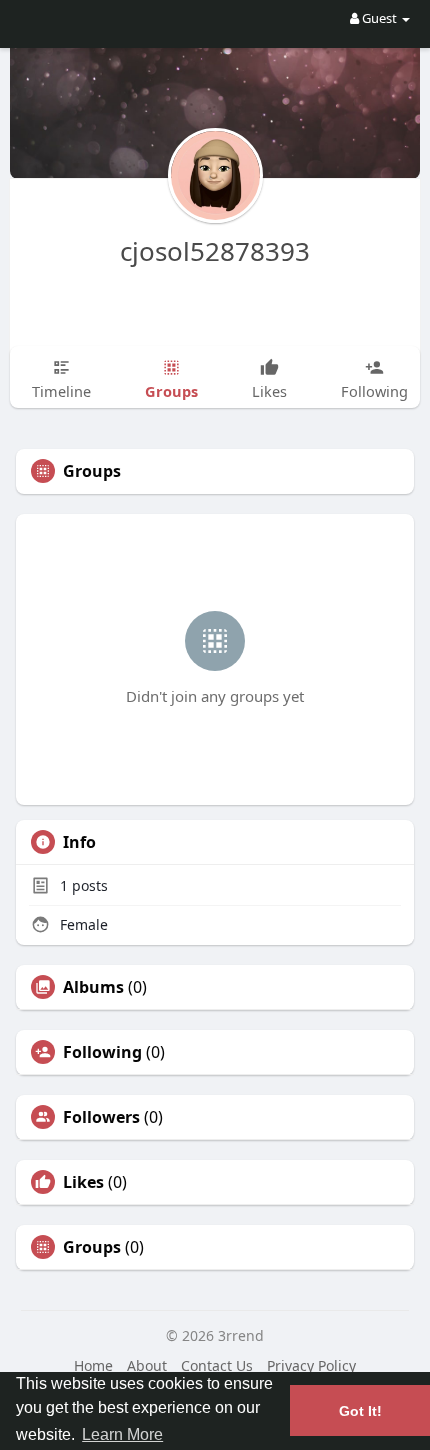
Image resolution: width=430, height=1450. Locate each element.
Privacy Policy (311, 1365)
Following (102, 1052)
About (147, 1365)
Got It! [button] (360, 1411)
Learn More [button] (122, 1434)
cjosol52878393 (215, 251)
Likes (83, 1182)
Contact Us (217, 1365)
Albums (93, 987)
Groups (92, 1247)
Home (93, 1365)
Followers (101, 1117)
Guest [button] (379, 18)
